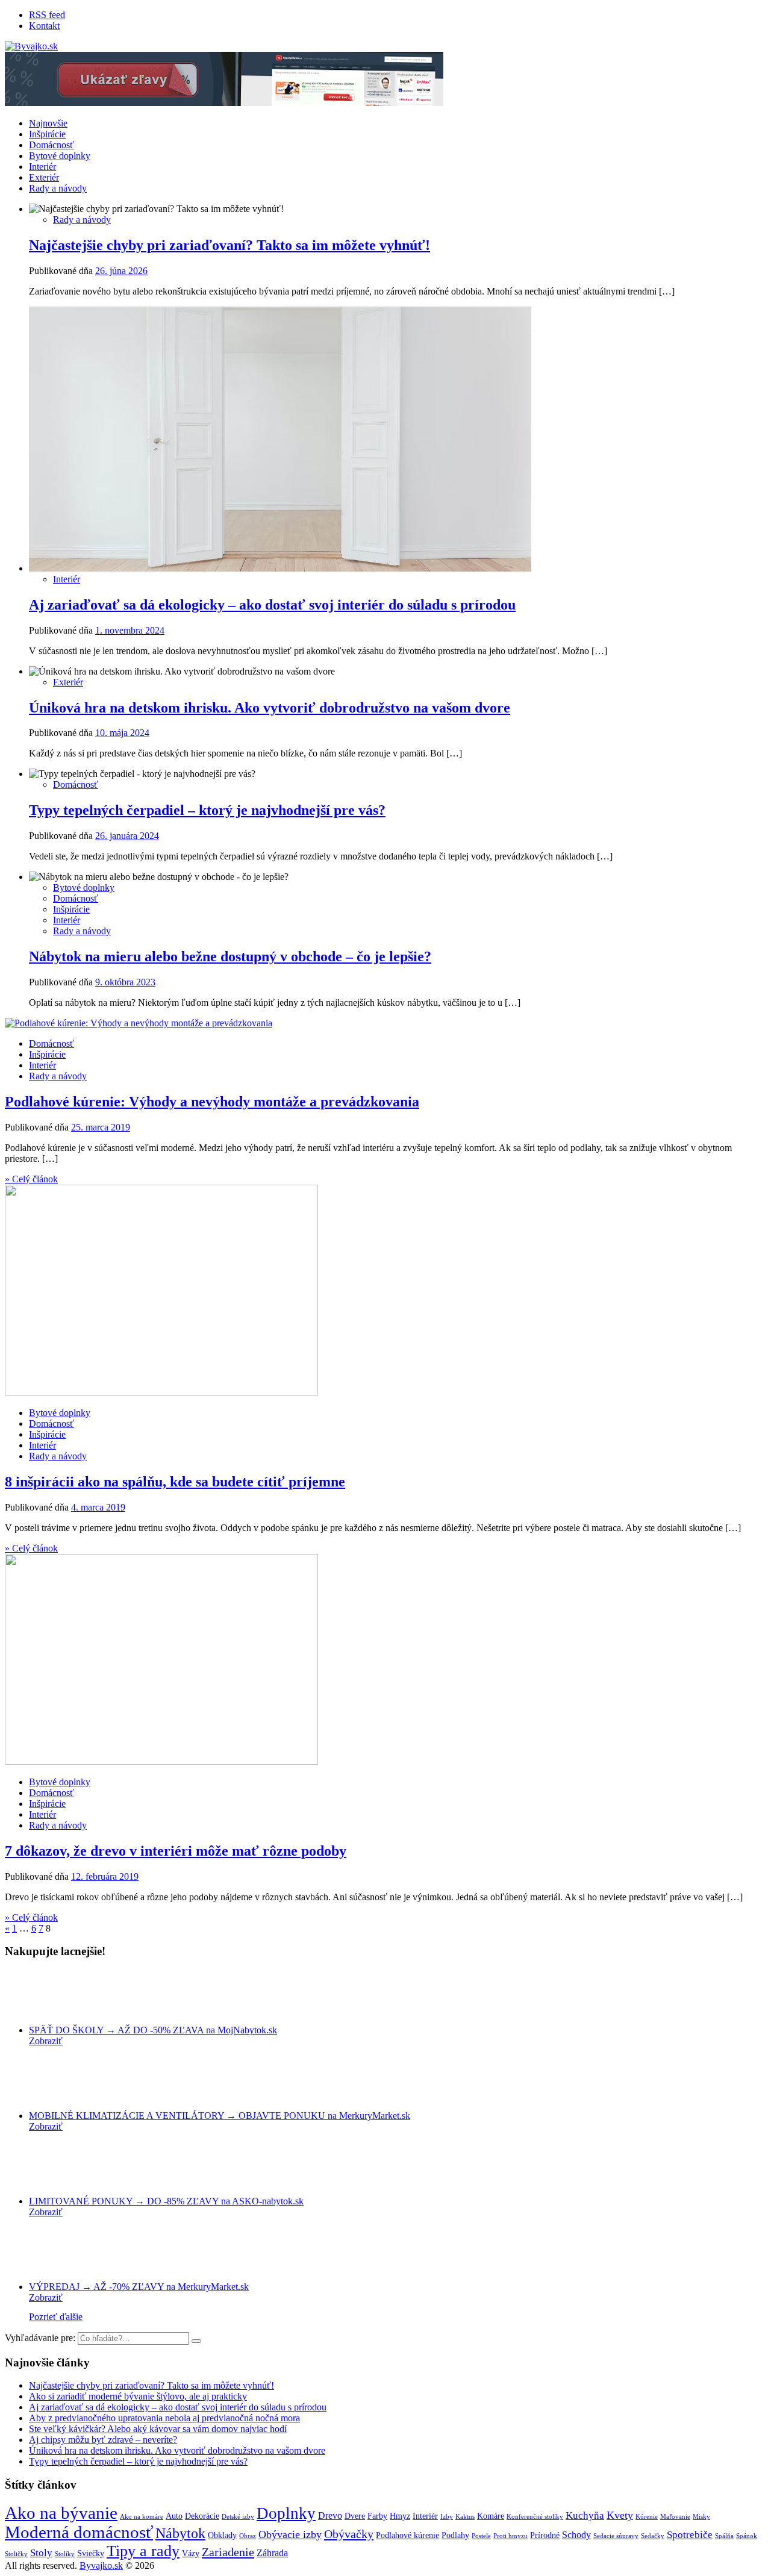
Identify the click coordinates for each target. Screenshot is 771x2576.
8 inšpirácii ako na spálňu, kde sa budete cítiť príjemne (175, 1482)
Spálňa (724, 2536)
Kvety (620, 2515)
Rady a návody (58, 188)
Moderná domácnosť (79, 2532)
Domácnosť (52, 145)
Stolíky (65, 2554)
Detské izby (238, 2517)
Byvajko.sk (101, 2565)
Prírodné (545, 2535)
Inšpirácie (47, 134)
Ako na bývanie (61, 2513)
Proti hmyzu (510, 2536)
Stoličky (16, 2554)
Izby (447, 2517)
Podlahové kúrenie (407, 2535)
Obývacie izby (290, 2534)
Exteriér (44, 177)
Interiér (42, 167)
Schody (576, 2535)
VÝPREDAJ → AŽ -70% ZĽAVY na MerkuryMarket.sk (139, 2287)
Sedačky (653, 2536)
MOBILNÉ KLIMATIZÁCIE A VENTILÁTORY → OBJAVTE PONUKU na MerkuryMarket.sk (220, 2116)
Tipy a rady (143, 2551)
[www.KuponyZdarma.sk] (224, 103)
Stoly (41, 2553)
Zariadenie (228, 2552)
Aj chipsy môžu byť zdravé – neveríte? (103, 2440)
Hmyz (400, 2516)
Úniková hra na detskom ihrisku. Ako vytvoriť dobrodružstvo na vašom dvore (270, 708)
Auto (174, 2516)
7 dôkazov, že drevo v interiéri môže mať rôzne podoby (176, 1851)
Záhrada (272, 2553)
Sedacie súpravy (616, 2536)
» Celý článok (31, 1179)
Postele (481, 2536)
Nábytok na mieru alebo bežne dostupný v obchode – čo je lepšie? (230, 956)
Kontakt (44, 26)
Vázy (191, 2553)
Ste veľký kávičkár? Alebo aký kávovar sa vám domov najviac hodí (158, 2429)
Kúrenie (647, 2517)
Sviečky (91, 2553)
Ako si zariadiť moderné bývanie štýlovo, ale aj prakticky (138, 2396)
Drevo (330, 2515)
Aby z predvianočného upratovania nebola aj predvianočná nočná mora (164, 2418)
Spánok (747, 2536)
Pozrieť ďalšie (56, 2317)
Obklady (222, 2535)
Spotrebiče (690, 2535)
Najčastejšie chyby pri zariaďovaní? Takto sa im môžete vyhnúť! (229, 245)
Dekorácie (202, 2516)
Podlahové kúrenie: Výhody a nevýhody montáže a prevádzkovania (212, 1102)
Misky (701, 2517)
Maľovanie (675, 2517)
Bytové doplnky (60, 156)
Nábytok (180, 2533)
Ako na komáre (142, 2517)
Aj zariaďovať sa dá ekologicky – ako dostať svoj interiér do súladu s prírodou (272, 605)
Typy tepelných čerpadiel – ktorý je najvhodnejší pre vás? (207, 810)
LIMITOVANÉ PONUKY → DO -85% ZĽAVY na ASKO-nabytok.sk (166, 2201)
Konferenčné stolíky (535, 2517)
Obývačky (349, 2534)
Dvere (355, 2516)
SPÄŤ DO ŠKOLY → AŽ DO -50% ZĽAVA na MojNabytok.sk (153, 2030)
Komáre (491, 2516)
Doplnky (286, 2513)
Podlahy (455, 2535)
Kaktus (465, 2517)
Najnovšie (48, 123)
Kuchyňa (585, 2515)
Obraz (248, 2536)
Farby (377, 2516)
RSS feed (47, 15)
